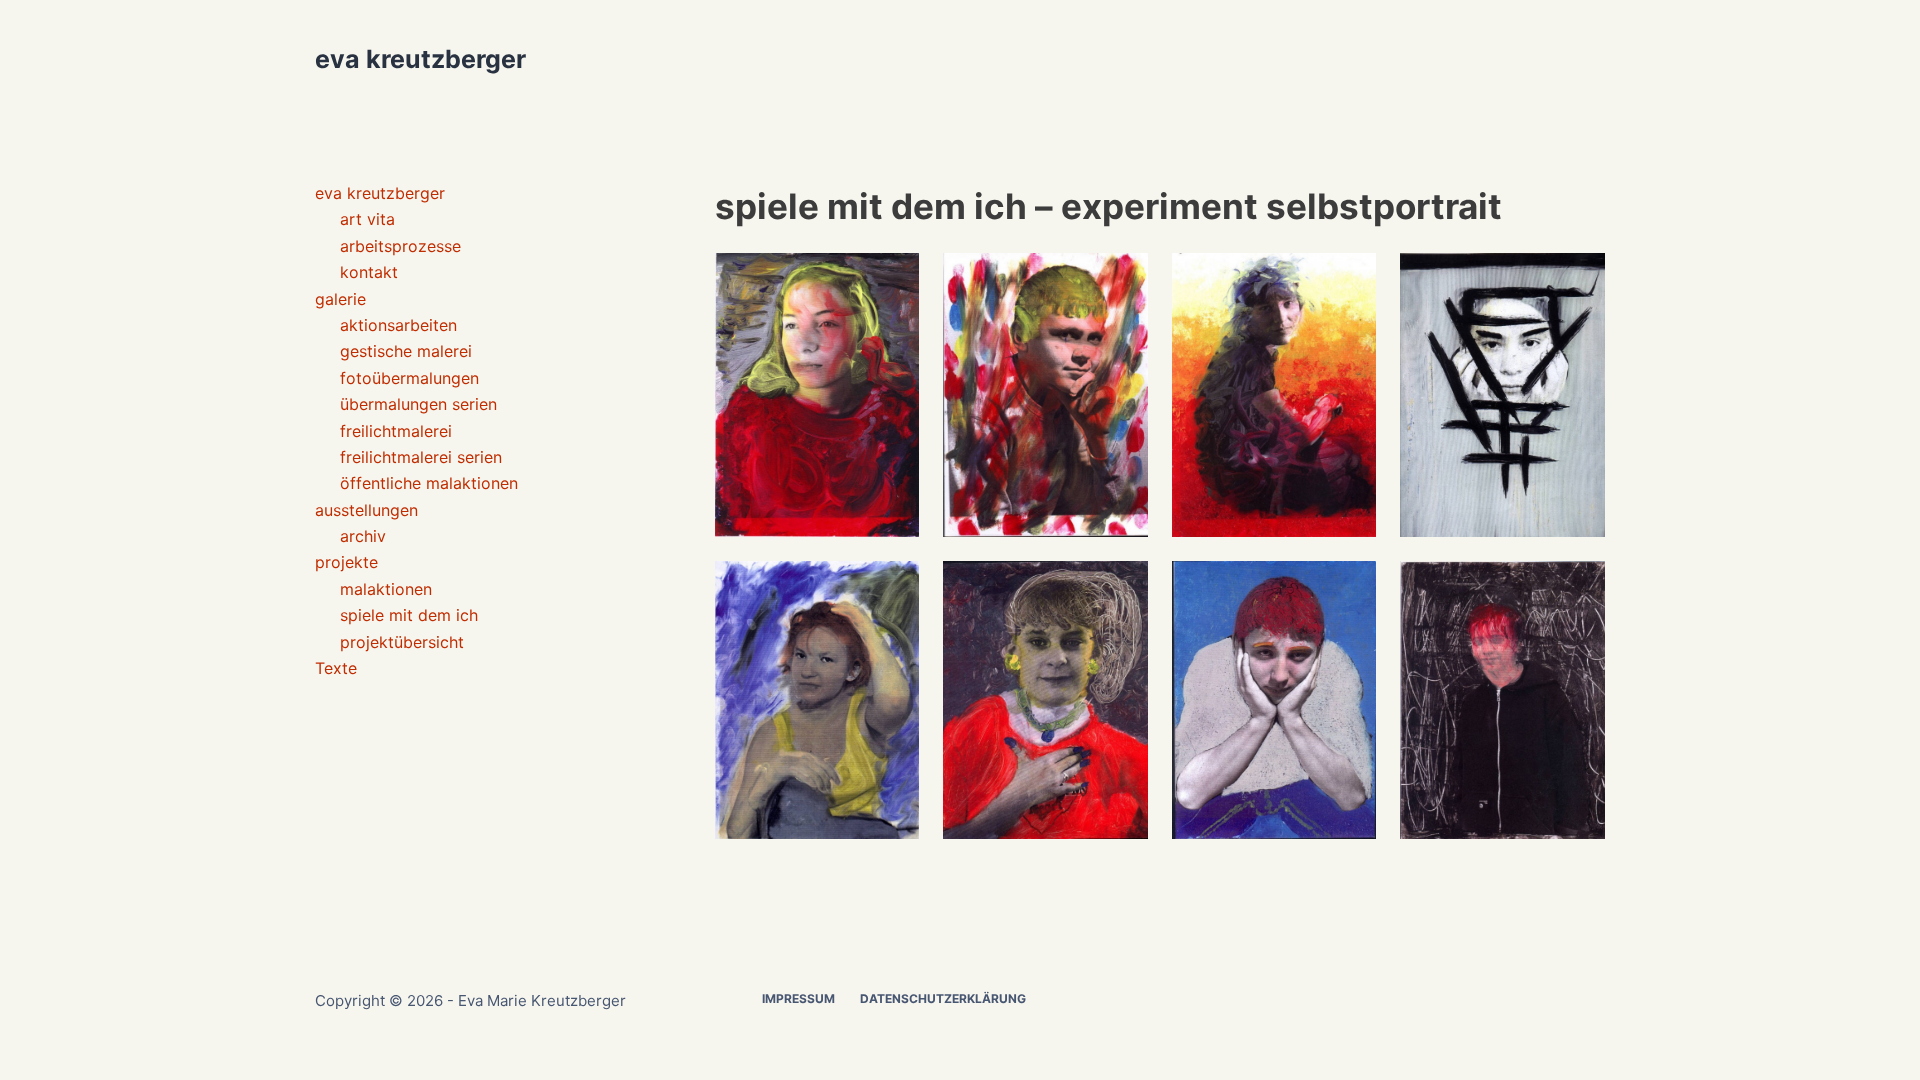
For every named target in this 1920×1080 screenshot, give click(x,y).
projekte (346, 562)
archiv (363, 536)
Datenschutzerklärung (943, 998)
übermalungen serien (418, 404)
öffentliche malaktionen (429, 483)
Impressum (798, 998)
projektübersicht (402, 642)
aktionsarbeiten (398, 325)
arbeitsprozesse (400, 246)
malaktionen (386, 589)
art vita (367, 219)
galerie (340, 299)
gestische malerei (406, 351)
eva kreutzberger (420, 59)
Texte (336, 668)
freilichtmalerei (396, 431)
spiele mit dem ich (409, 615)
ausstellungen (366, 510)
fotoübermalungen (409, 378)
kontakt (369, 272)
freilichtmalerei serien (421, 457)
